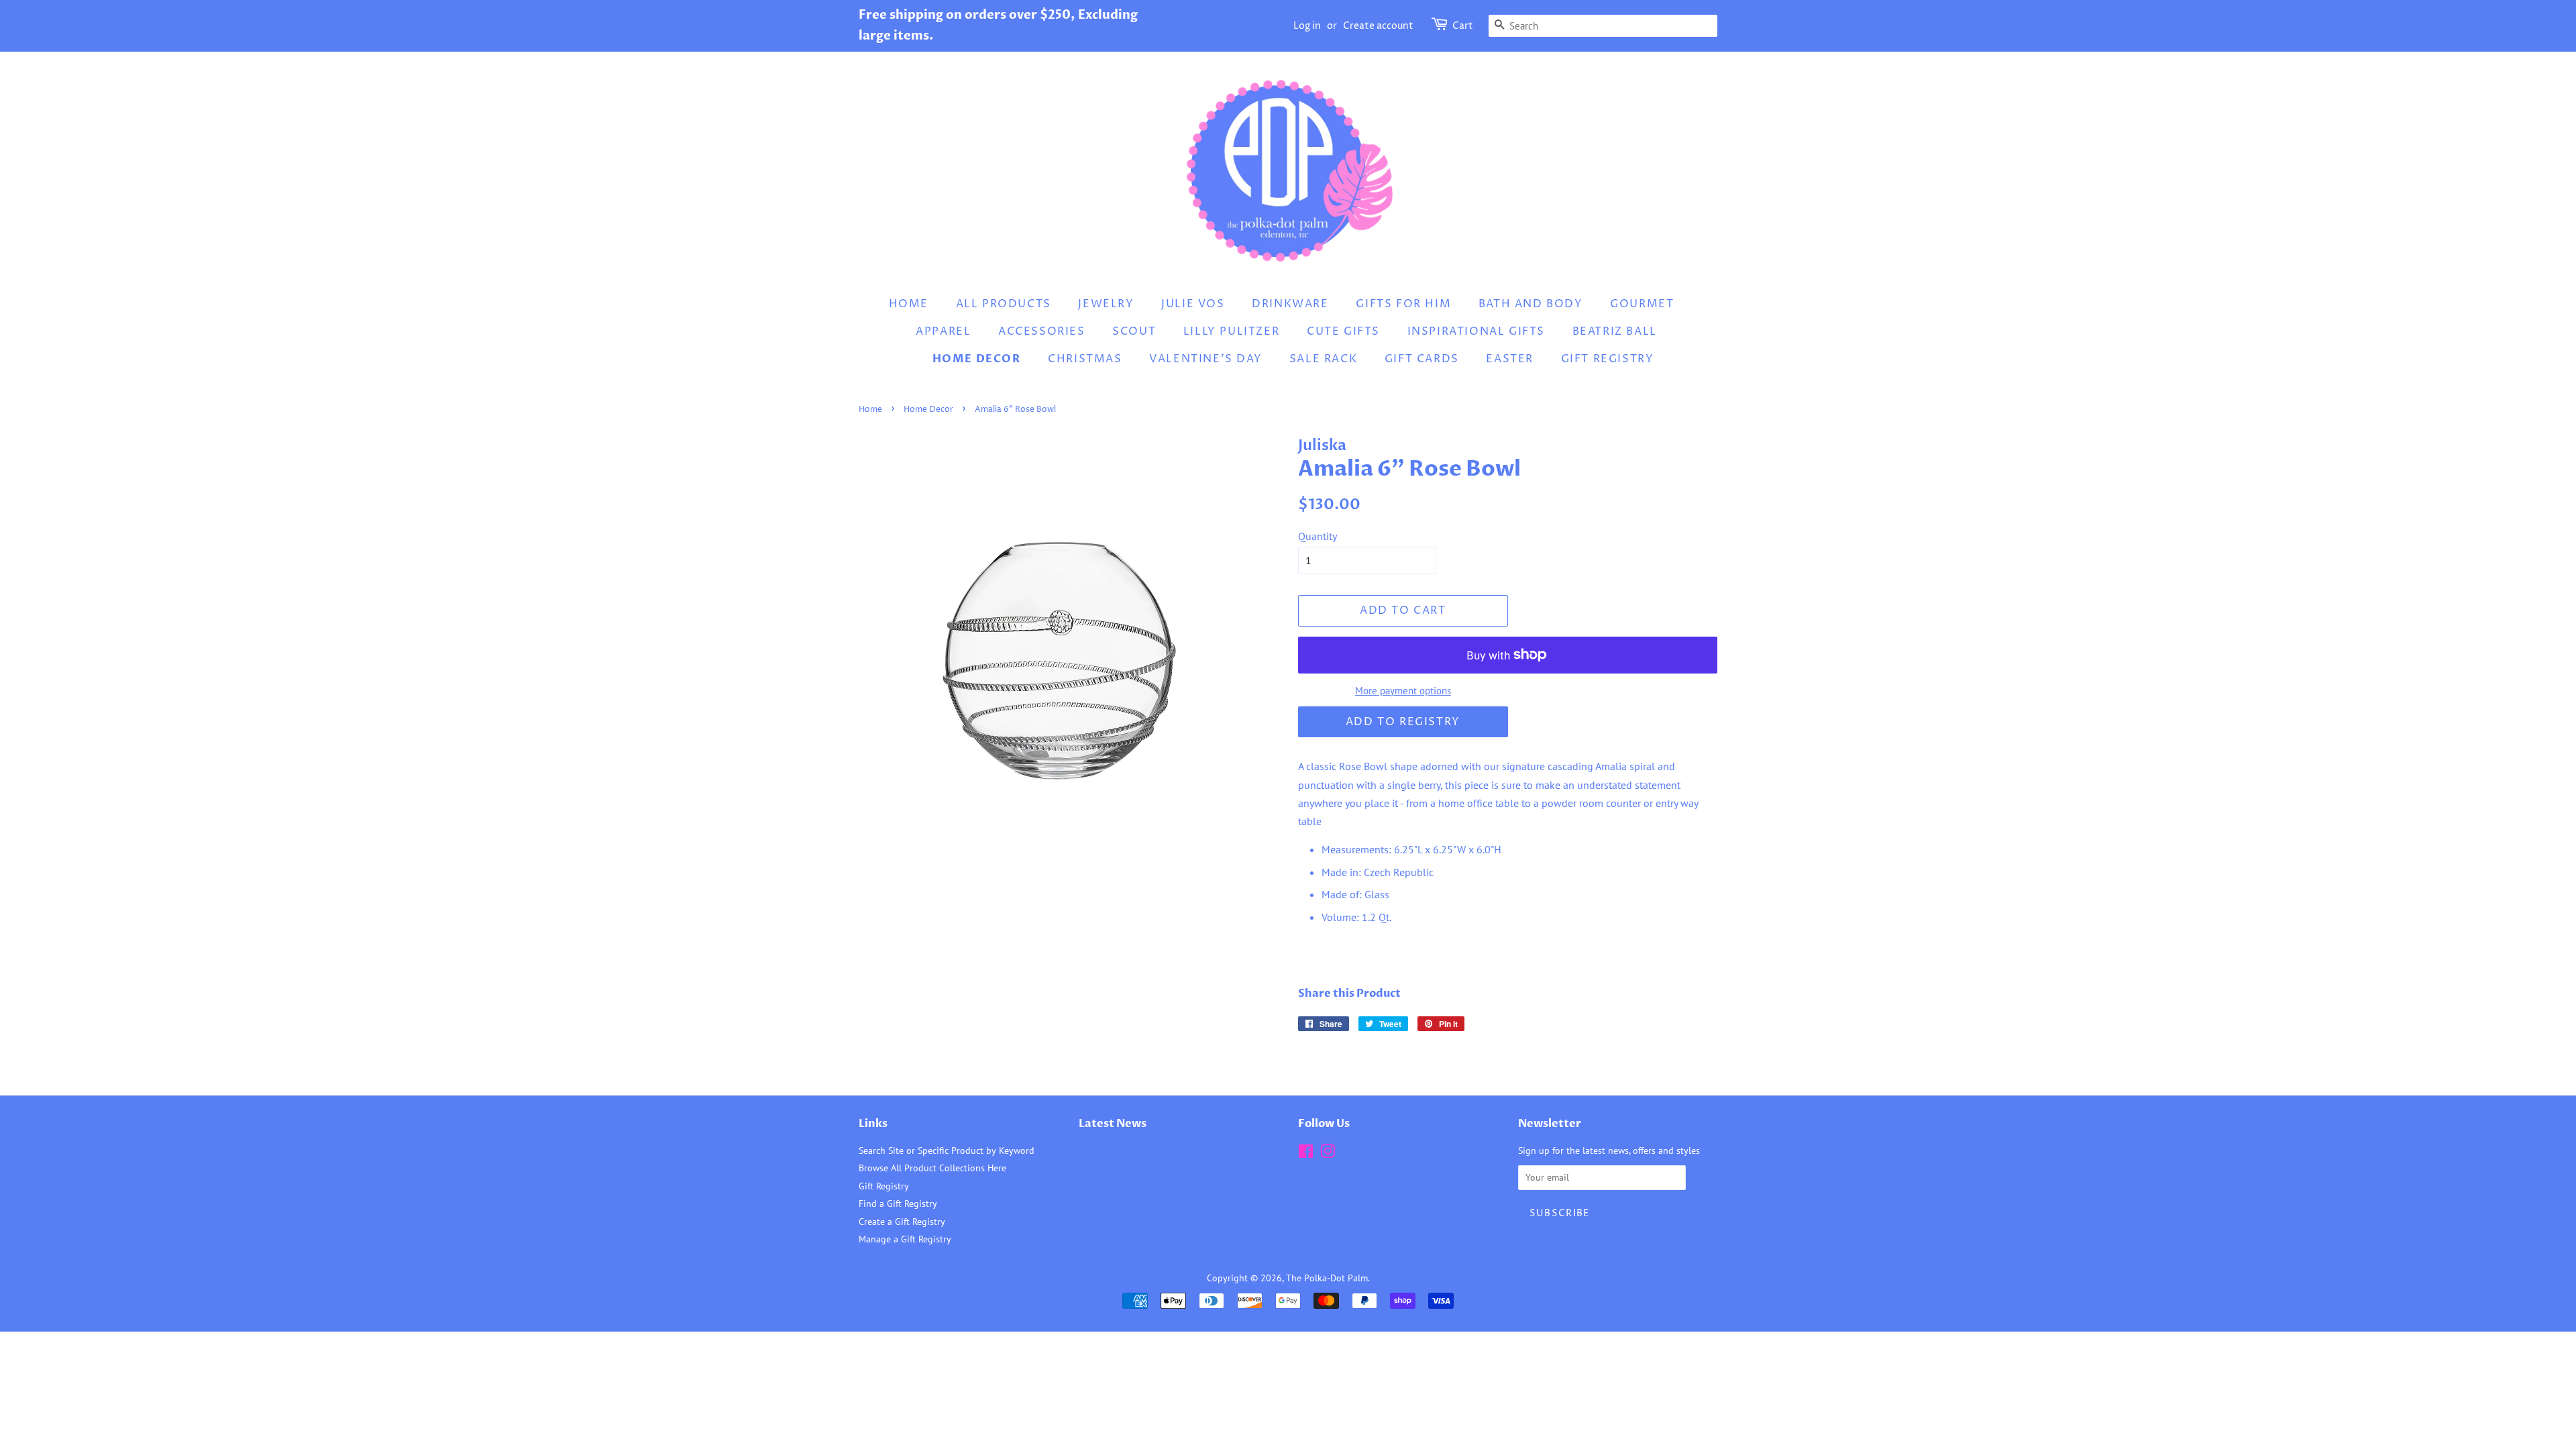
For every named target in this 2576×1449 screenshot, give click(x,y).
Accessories (1042, 331)
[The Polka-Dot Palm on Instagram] (1328, 1154)
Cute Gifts (1343, 331)
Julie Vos (1193, 304)
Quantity (1318, 536)
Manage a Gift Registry (905, 1239)
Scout (1134, 331)
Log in (1307, 26)
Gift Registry (1608, 359)
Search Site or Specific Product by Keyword (947, 1150)
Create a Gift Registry (902, 1222)
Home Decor (977, 359)
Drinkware (1290, 304)
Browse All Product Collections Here (932, 1168)
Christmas (1085, 359)
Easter (1510, 359)
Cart (1463, 26)
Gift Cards (1422, 359)
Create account (1378, 26)
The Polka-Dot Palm (1327, 1278)
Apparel (943, 331)
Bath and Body (1531, 304)
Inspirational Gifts (1476, 331)
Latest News (1113, 1124)
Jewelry (1106, 304)
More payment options (1403, 691)
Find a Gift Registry (898, 1203)
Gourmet (1642, 304)
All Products (1004, 304)
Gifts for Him (1403, 304)
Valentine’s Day (1205, 359)
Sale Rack (1323, 359)
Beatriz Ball (1615, 331)
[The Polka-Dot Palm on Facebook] (1306, 1154)
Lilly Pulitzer (1231, 331)
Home (909, 304)
